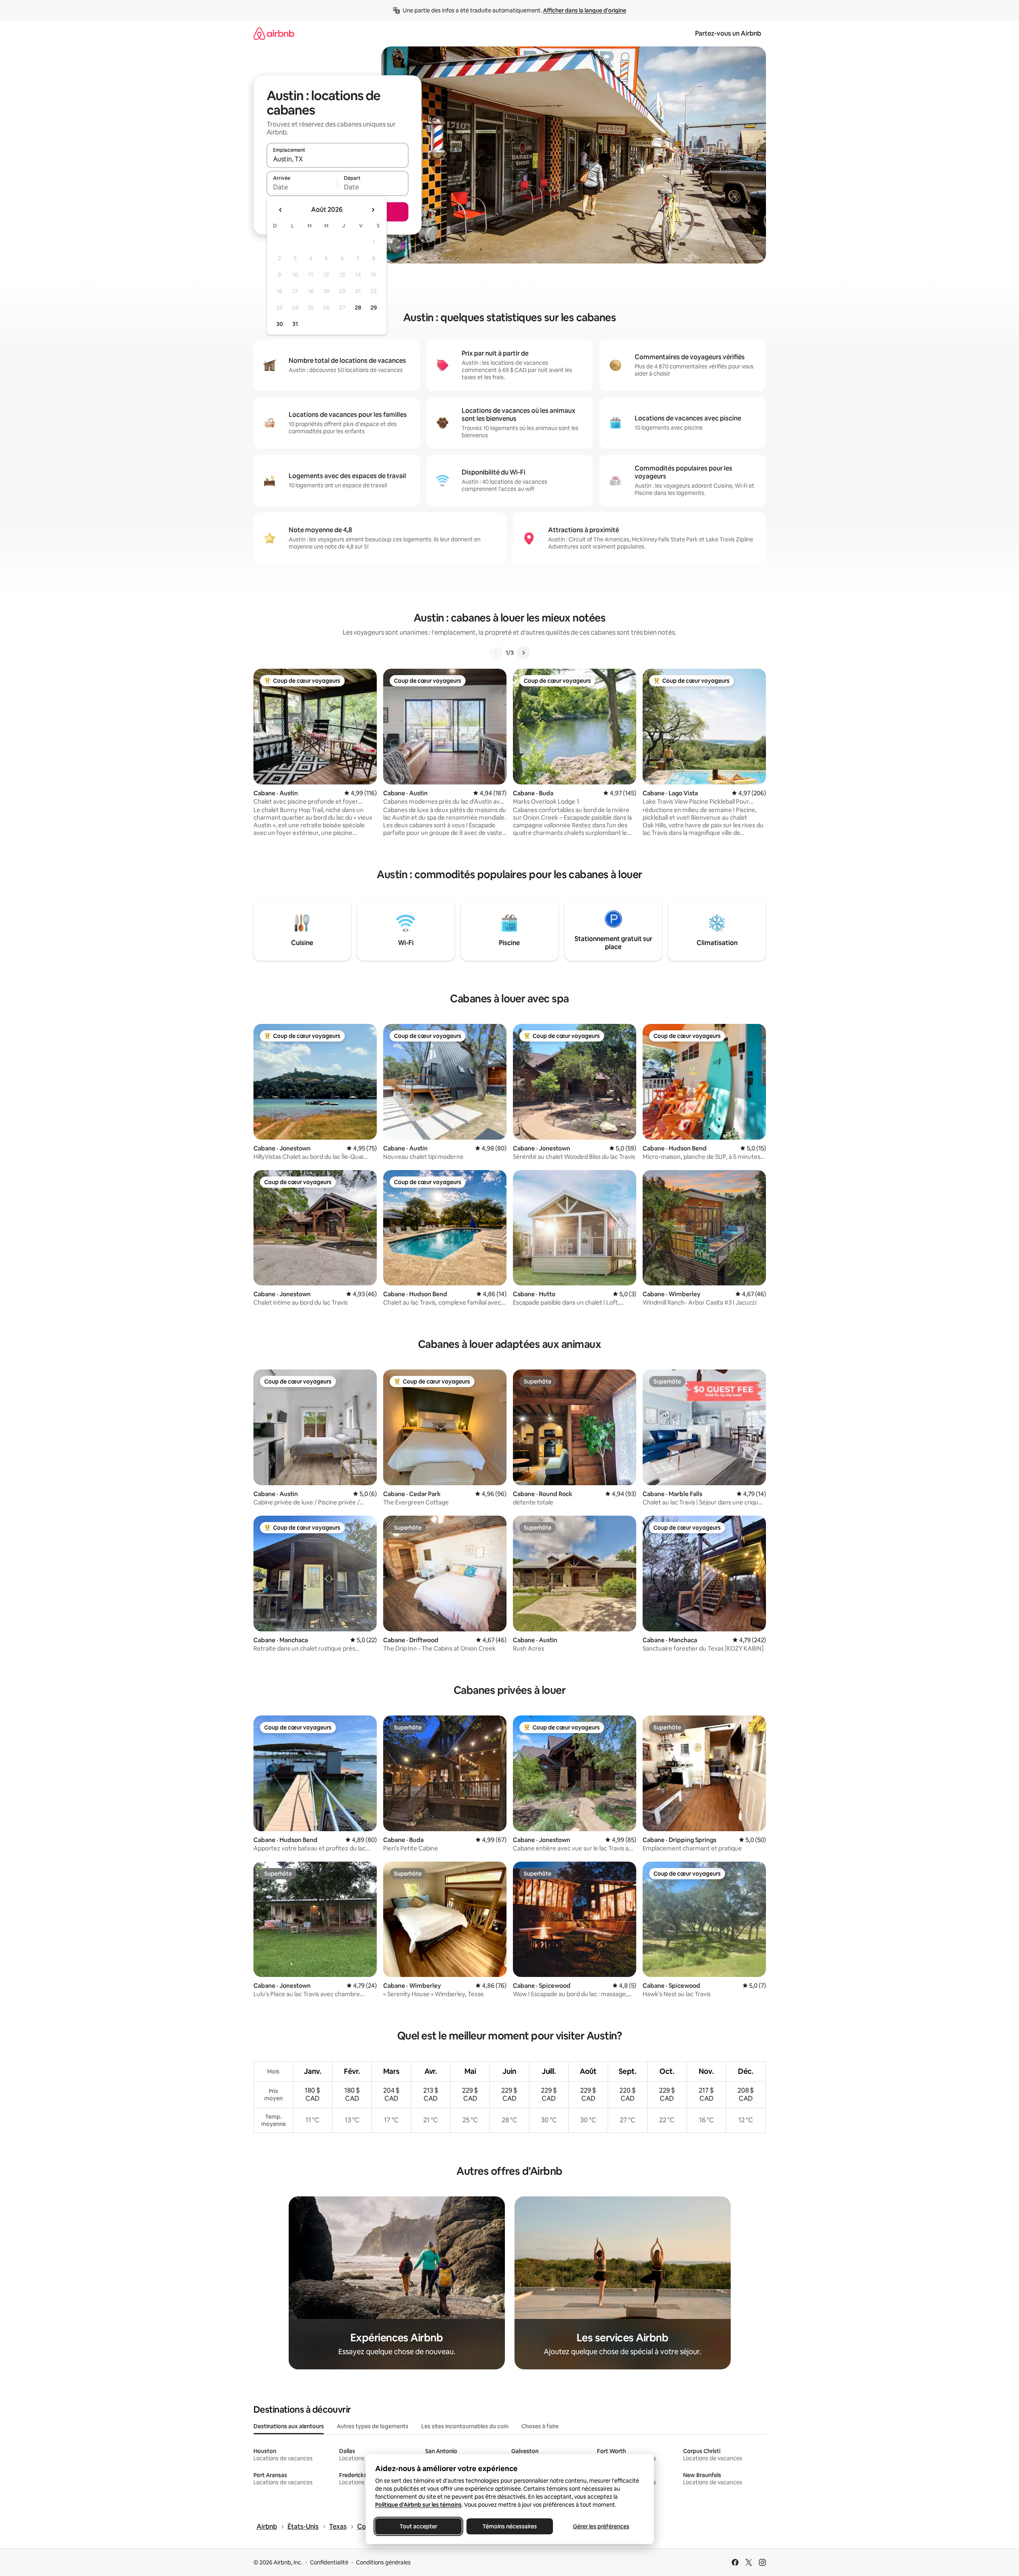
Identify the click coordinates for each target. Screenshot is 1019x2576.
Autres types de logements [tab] (373, 2426)
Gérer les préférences (601, 2526)
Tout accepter (418, 2526)
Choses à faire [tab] (540, 2426)
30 (280, 324)
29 (374, 308)
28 (358, 308)
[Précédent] (496, 653)
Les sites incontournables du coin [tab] (465, 2426)
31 (295, 324)
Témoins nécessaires (510, 2526)
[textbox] (302, 187)
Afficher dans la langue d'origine (585, 10)
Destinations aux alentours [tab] (289, 2426)
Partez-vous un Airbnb (728, 33)
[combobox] (338, 159)
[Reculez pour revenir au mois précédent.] (281, 210)
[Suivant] (523, 653)
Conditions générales (383, 2562)
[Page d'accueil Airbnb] (274, 33)
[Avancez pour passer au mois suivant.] (373, 210)
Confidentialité (329, 2562)
